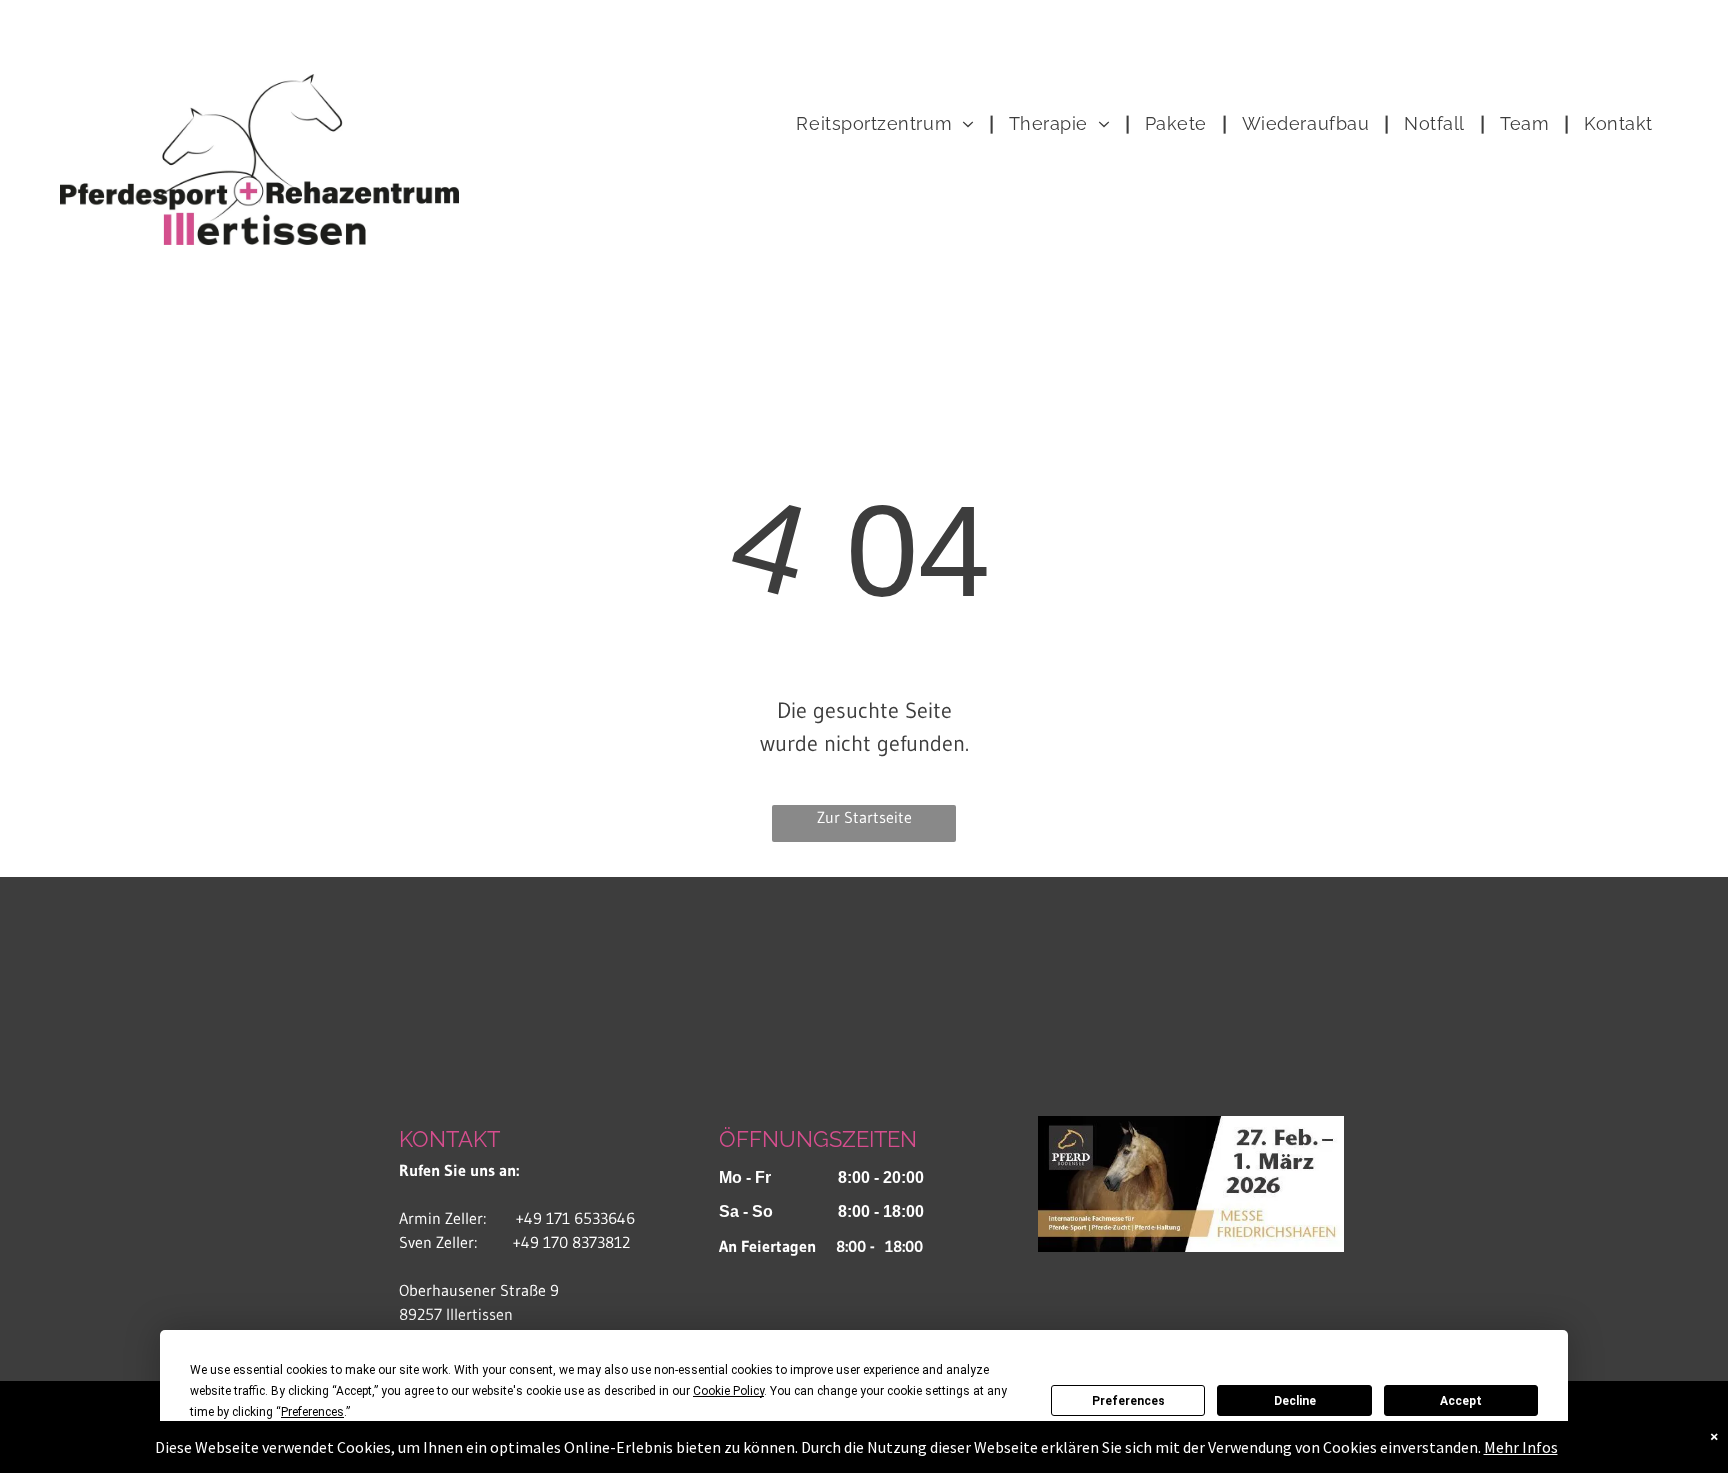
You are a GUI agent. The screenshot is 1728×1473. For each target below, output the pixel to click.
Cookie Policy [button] (728, 1391)
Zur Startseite (864, 817)
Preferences (1128, 1401)
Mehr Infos (1521, 1447)
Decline (1295, 1401)
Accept (1461, 1401)
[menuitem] (887, 124)
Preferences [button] (312, 1412)
